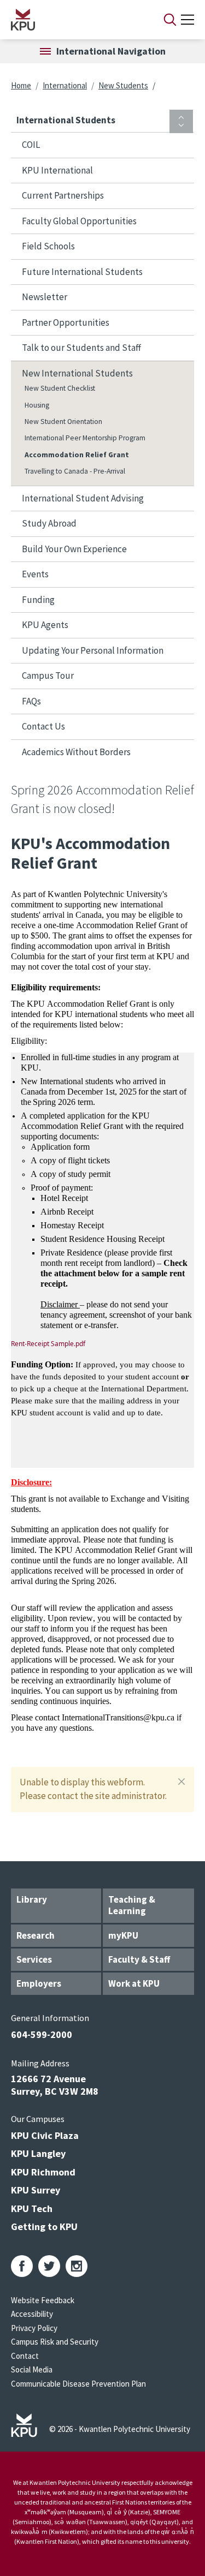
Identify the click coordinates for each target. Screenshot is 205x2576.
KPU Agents (45, 625)
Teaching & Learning (132, 1905)
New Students (123, 85)
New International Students (77, 373)
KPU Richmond (43, 2172)
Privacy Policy (34, 2328)
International (65, 85)
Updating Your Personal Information (93, 650)
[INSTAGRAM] (77, 2266)
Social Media (32, 2369)
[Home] (73, 20)
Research (36, 1935)
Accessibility (32, 2314)
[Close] (181, 1782)
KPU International (57, 170)
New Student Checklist (60, 388)
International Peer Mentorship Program (85, 438)
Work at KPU (134, 1983)
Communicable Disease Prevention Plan (78, 2384)
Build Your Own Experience (74, 549)
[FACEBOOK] (22, 2266)
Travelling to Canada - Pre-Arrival (75, 471)
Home (21, 85)
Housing (37, 405)
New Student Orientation (63, 422)
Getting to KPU (44, 2227)
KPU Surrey (36, 2190)
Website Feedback (43, 2300)
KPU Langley (38, 2153)
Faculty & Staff (139, 1959)
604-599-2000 (42, 2034)
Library (32, 1899)
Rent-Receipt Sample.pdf (48, 1344)
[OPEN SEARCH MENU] (170, 20)
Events (35, 574)
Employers (39, 1983)
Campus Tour (48, 676)
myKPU (123, 1935)
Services (34, 1959)
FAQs (31, 701)
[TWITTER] (49, 2266)
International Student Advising (83, 498)
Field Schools (48, 246)
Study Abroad (49, 523)
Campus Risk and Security (55, 2342)
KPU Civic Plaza (45, 2135)
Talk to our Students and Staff (81, 348)
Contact (25, 2356)
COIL (31, 145)
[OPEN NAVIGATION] (188, 20)
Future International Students (82, 272)
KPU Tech (32, 2209)
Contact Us (43, 726)
